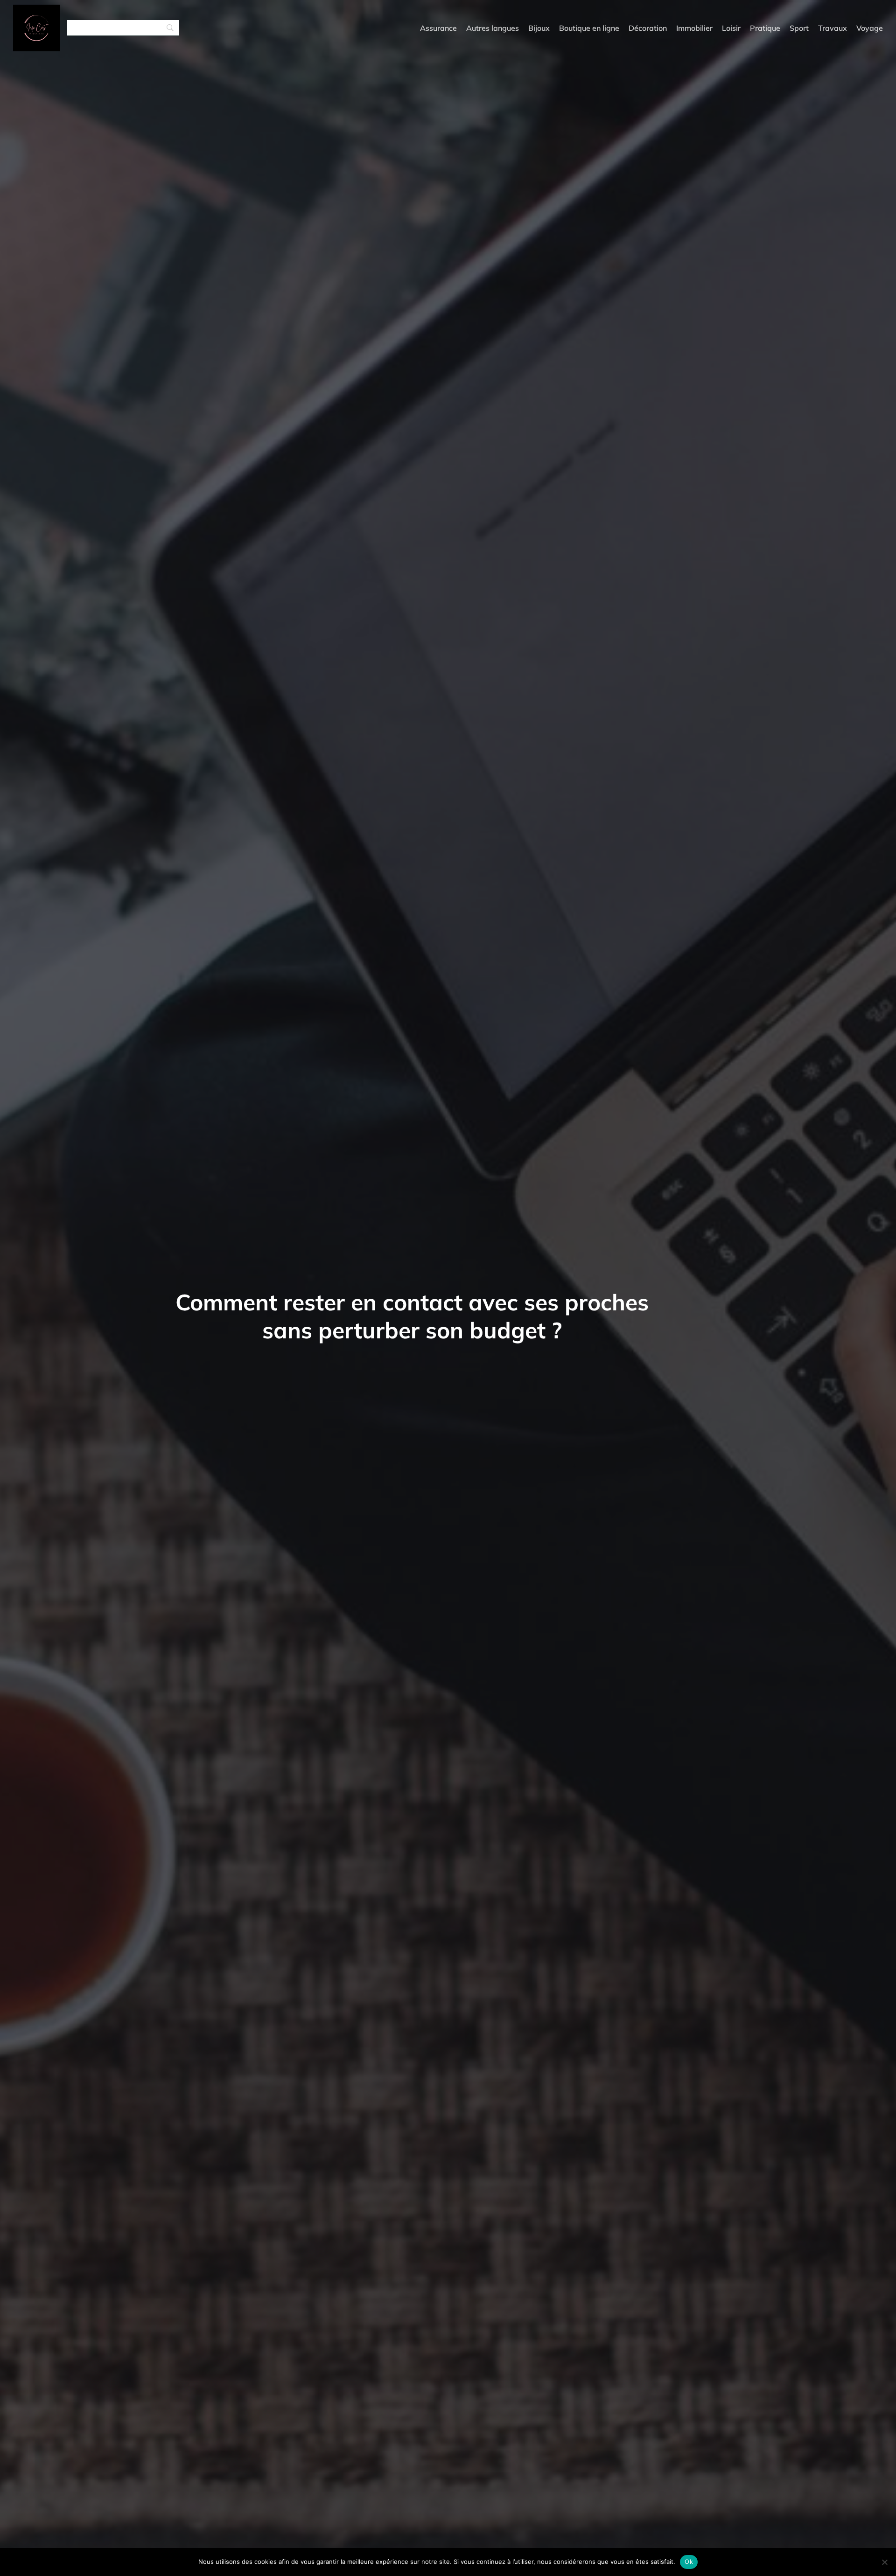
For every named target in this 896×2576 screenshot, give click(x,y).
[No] (884, 2562)
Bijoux (539, 28)
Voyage (870, 28)
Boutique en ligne (589, 28)
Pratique (765, 28)
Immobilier (694, 28)
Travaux (833, 28)
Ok (689, 2562)
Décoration (648, 28)
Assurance (438, 28)
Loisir (731, 28)
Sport (799, 28)
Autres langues (493, 28)
